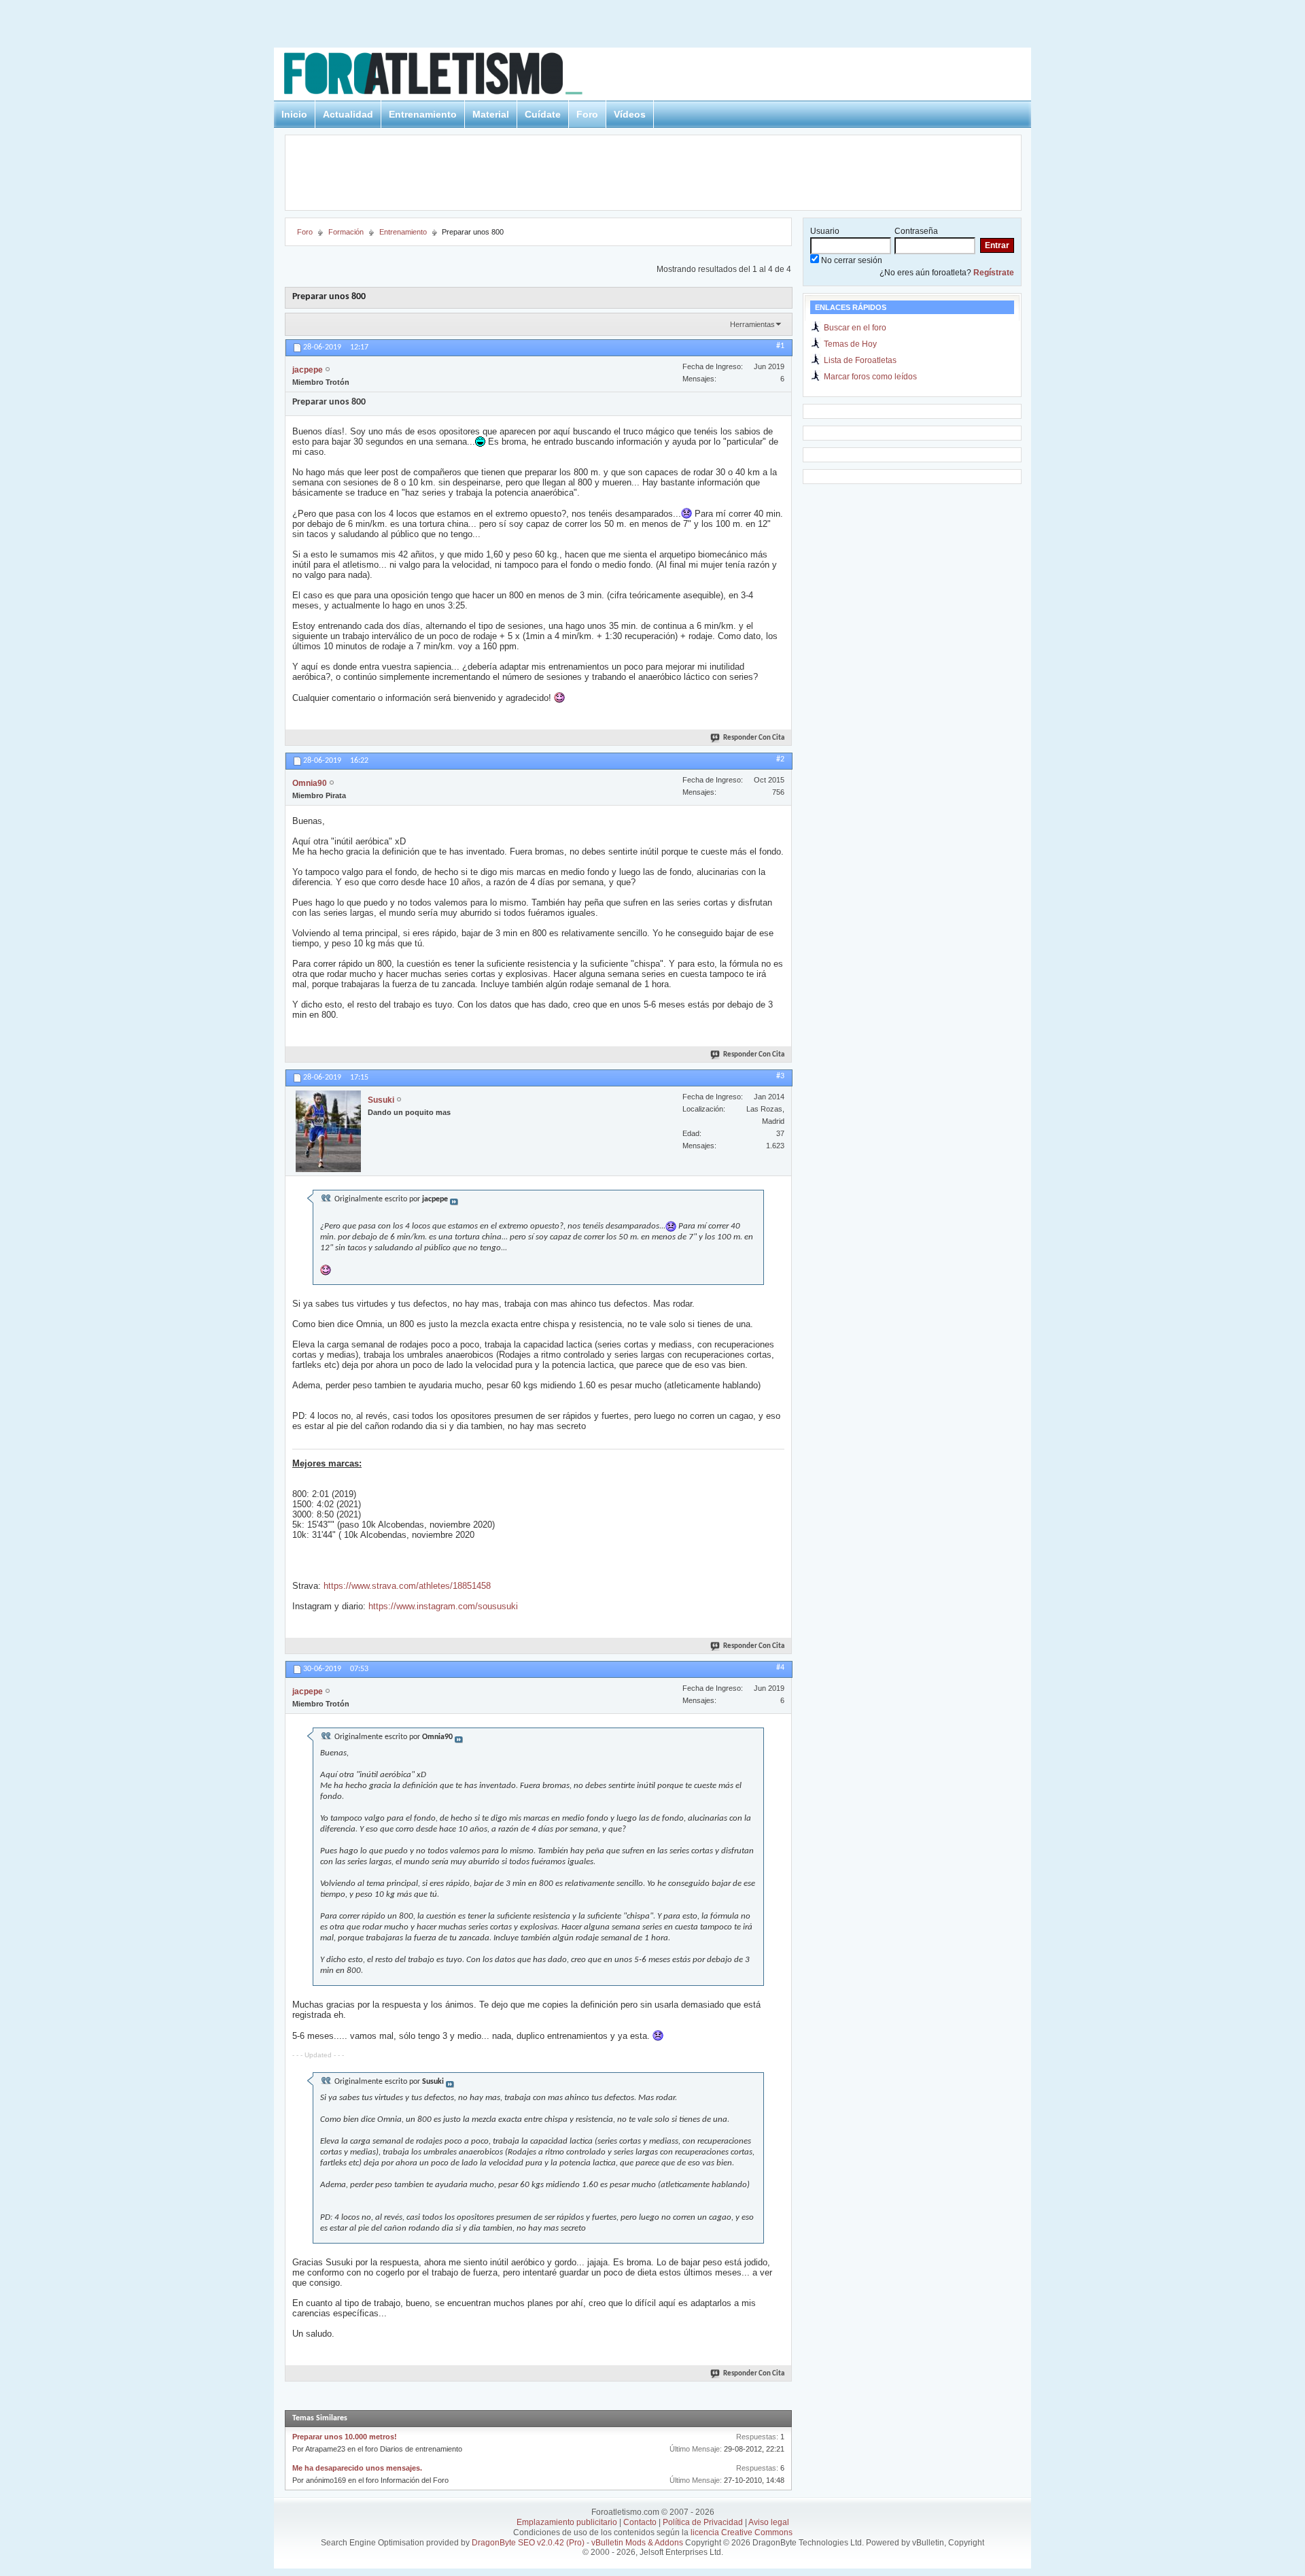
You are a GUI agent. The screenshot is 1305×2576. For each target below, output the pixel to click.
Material (491, 114)
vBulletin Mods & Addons (637, 2543)
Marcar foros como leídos (870, 377)
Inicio (294, 114)
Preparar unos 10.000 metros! (345, 2437)
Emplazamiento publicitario (567, 2522)
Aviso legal (769, 2522)
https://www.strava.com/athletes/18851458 (407, 1586)
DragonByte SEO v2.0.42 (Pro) (528, 2543)
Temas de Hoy (850, 344)
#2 (780, 759)
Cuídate (543, 114)
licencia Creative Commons (742, 2532)
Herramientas (752, 324)
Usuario (825, 231)
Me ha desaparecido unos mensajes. (357, 2468)
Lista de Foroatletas (860, 360)
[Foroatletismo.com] (449, 76)
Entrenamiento (423, 114)
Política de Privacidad (703, 2522)
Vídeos (630, 114)
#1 (780, 346)
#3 (780, 1076)
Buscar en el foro (855, 328)
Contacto (640, 2522)
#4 (780, 1668)
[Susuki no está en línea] (328, 1131)
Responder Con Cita (754, 738)
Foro (587, 114)
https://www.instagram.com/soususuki (443, 1606)
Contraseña (916, 231)
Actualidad (348, 114)
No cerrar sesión (851, 260)
